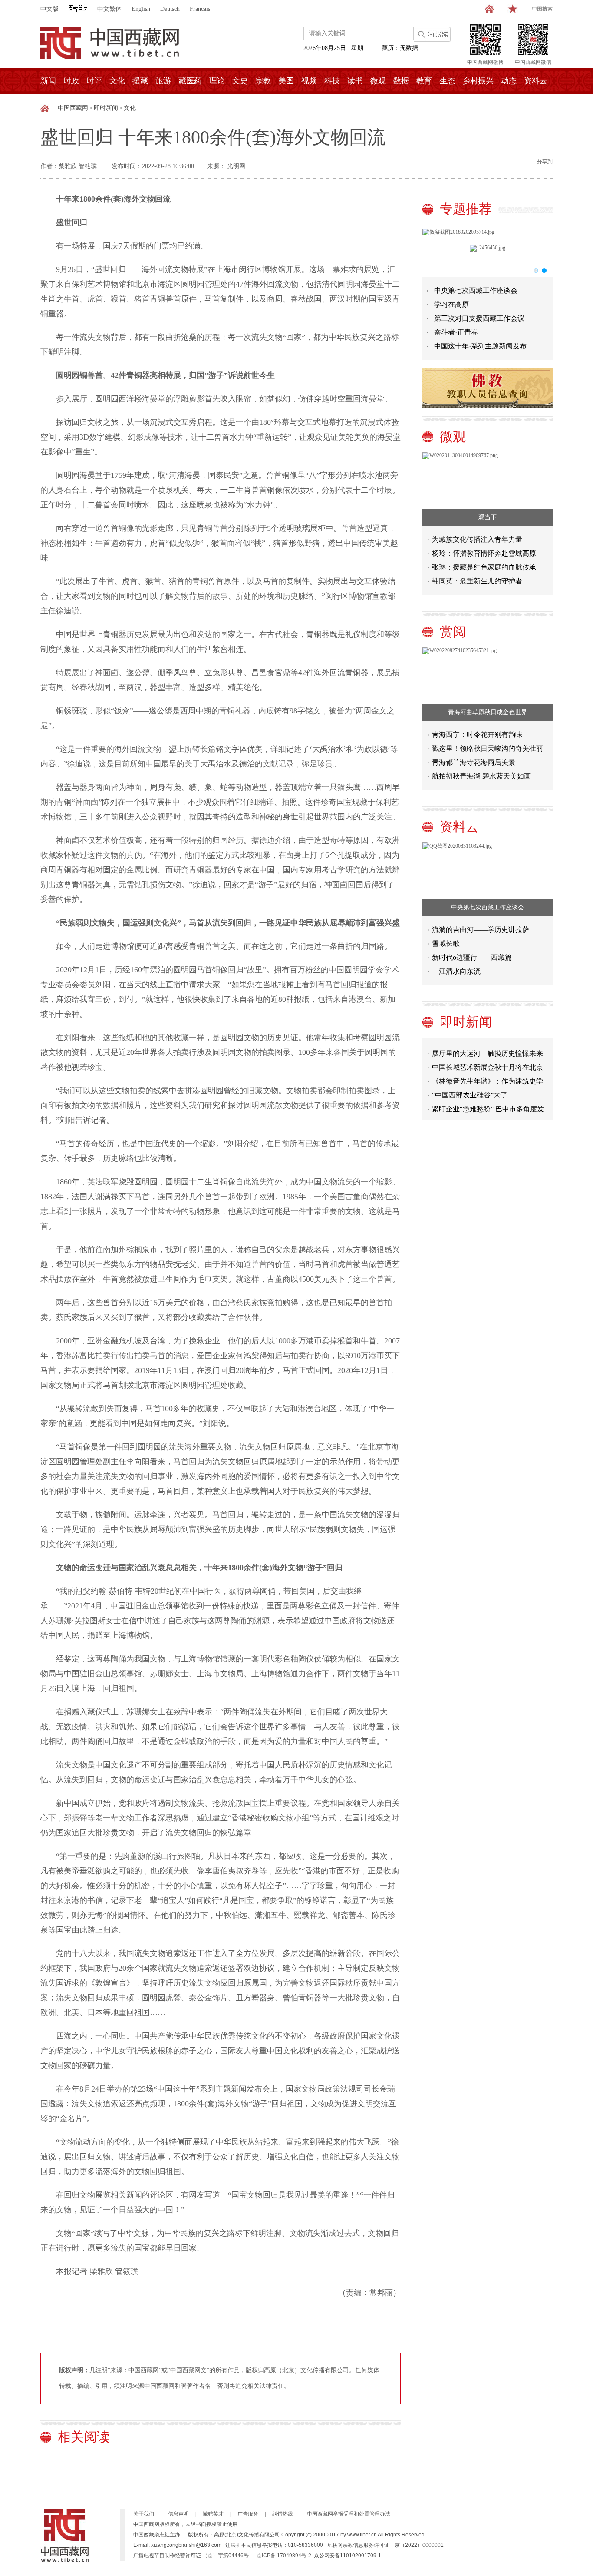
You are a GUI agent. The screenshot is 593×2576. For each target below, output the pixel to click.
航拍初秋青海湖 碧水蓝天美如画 (481, 776)
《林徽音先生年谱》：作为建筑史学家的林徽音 (488, 1067)
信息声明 (178, 2514)
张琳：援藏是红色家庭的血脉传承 (484, 567)
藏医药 (190, 81)
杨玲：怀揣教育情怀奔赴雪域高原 (484, 553)
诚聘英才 (213, 2514)
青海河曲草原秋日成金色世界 (488, 712)
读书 (355, 81)
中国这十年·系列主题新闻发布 (480, 346)
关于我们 (144, 2514)
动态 (509, 81)
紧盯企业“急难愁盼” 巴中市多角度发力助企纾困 (488, 1095)
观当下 (488, 517)
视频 (309, 81)
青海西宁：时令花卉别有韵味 (477, 734)
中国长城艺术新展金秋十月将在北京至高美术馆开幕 (488, 1053)
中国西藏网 (73, 108)
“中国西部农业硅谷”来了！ (473, 1079)
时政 (71, 81)
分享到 (545, 162)
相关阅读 (84, 2437)
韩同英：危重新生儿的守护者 (477, 581)
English (141, 9)
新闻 (48, 81)
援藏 (140, 81)
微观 (378, 81)
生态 (447, 81)
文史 (240, 81)
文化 (117, 81)
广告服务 (248, 2514)
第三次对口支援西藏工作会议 (479, 318)
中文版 (49, 9)
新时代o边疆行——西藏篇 (472, 957)
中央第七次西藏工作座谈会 (476, 290)
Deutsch (170, 9)
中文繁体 (109, 9)
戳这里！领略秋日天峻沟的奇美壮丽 (488, 748)
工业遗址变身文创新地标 (470, 1107)
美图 (286, 81)
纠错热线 (283, 2514)
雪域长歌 (446, 943)
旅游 (163, 81)
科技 (332, 81)
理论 (217, 81)
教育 (424, 81)
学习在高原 (451, 304)
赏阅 (453, 632)
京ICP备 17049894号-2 (284, 2556)
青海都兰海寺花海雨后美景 (474, 762)
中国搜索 (542, 9)
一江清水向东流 (456, 971)
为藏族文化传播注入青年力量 (477, 539)
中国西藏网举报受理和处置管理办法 (349, 2514)
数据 (401, 81)
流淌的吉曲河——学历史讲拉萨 (481, 930)
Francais (200, 9)
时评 (94, 81)
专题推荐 (466, 209)
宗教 (263, 81)
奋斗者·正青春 (456, 332)
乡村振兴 (478, 81)
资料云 (536, 81)
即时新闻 (106, 108)
